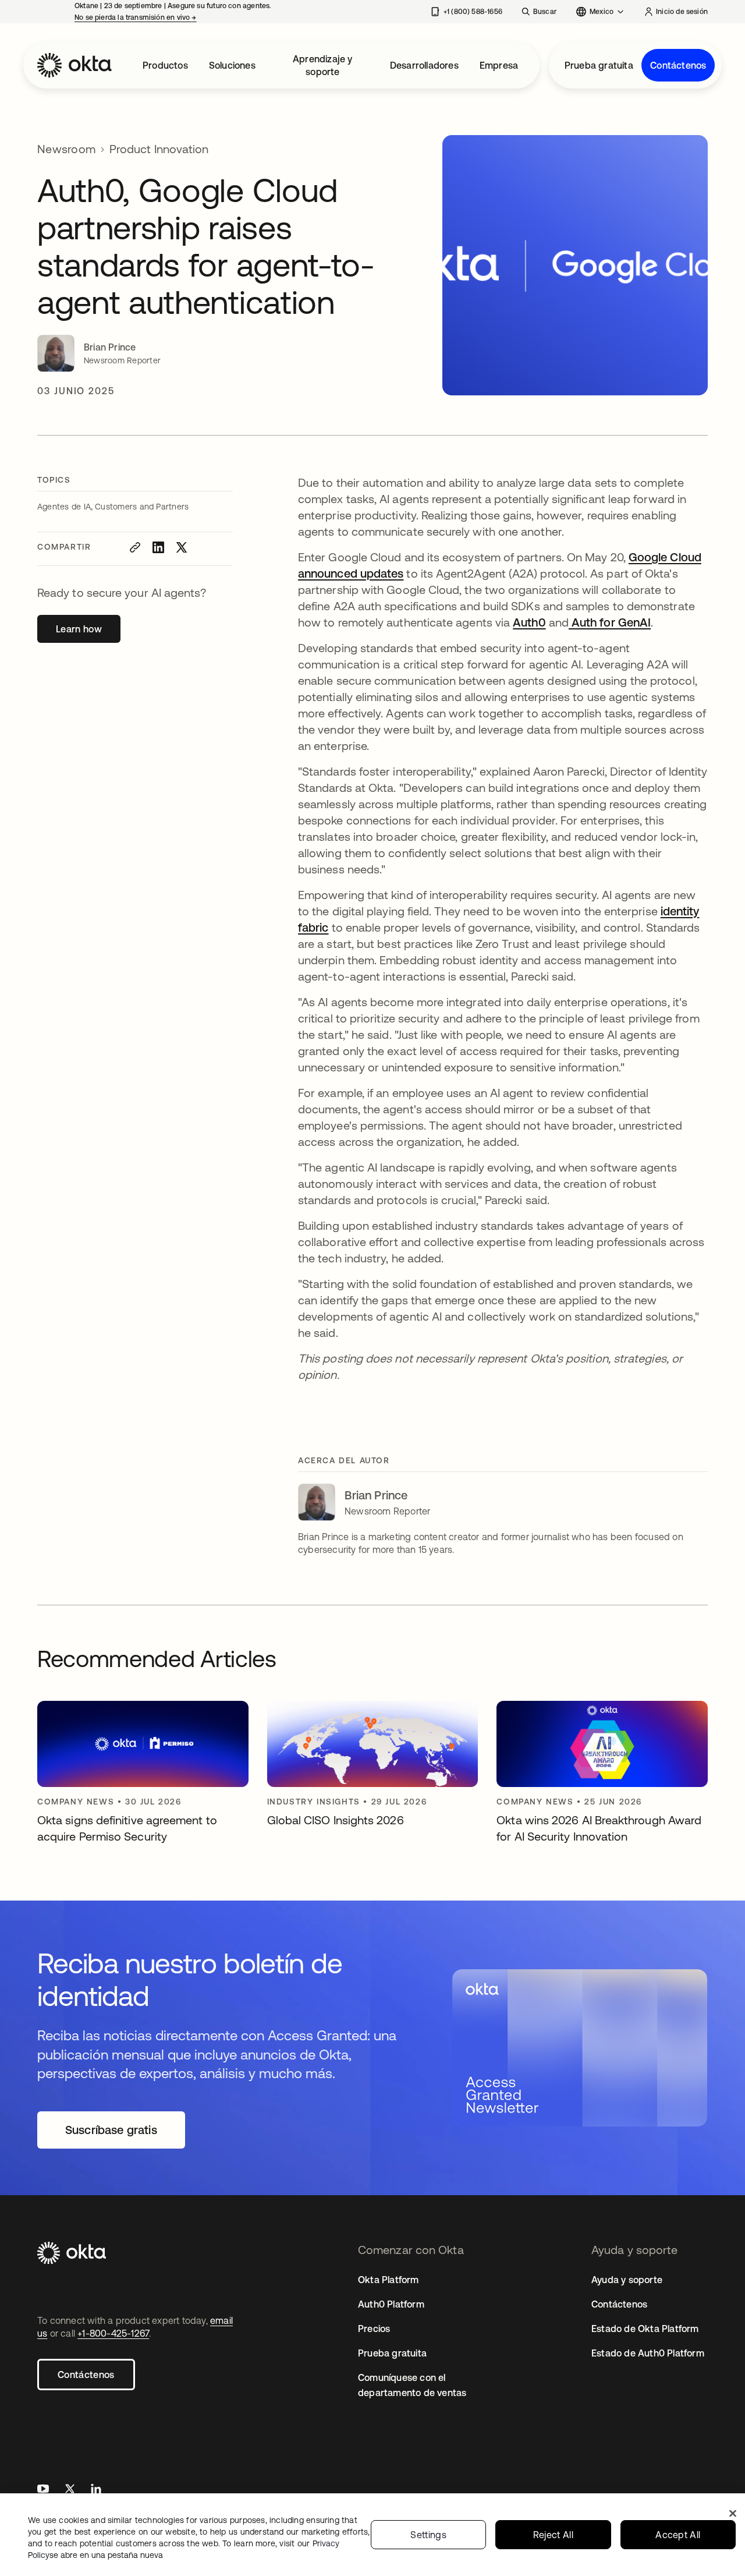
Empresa (499, 65)
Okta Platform (389, 2280)
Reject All (553, 2535)
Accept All (678, 2535)
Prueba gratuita (599, 65)
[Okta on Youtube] (43, 2490)
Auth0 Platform (391, 2304)
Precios (374, 2329)
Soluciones (232, 65)
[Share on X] (182, 547)
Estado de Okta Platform (645, 2329)
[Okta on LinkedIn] (96, 2490)
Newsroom (66, 149)
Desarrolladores (424, 65)
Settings (428, 2535)
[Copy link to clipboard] (135, 547)
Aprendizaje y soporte (323, 65)
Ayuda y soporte (627, 2280)
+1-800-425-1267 (113, 2333)
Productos (165, 65)
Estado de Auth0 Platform (648, 2353)
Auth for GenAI (610, 622)
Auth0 (529, 622)
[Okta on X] (70, 2490)
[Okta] (74, 65)
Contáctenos (678, 65)
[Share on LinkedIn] (158, 547)
